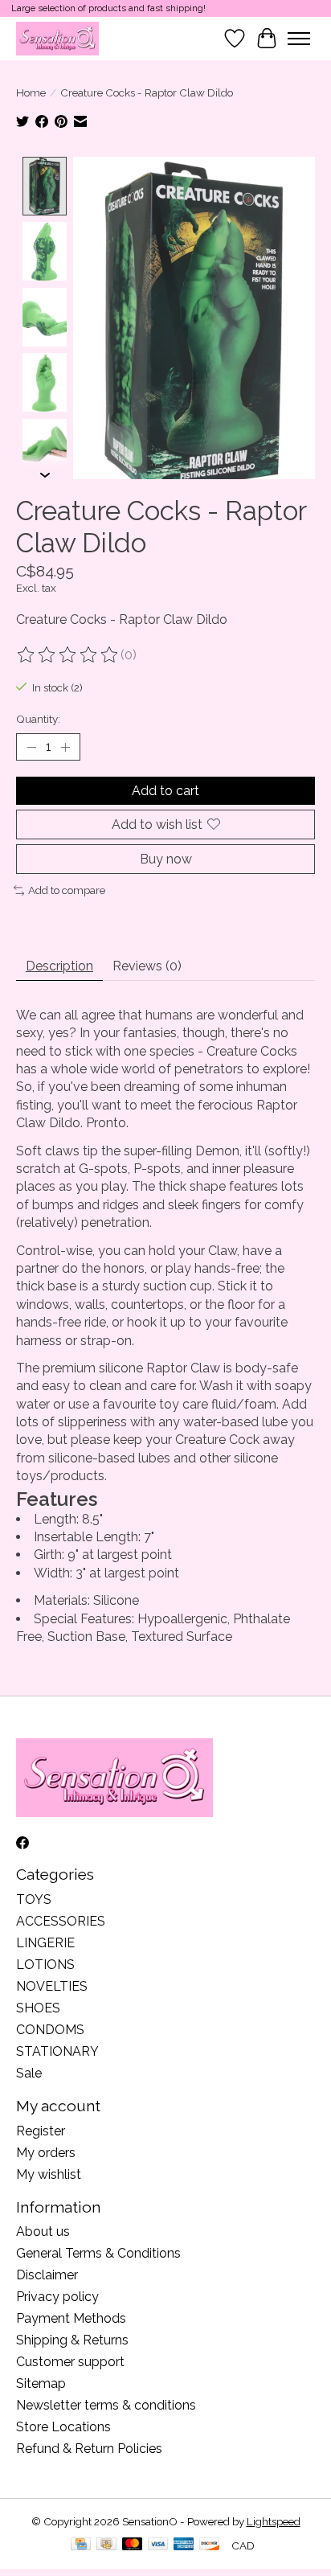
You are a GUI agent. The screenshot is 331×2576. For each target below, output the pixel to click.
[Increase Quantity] (65, 747)
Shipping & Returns (72, 2340)
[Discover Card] (210, 2545)
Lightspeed (274, 2521)
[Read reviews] (68, 655)
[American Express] (184, 2545)
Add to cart (165, 791)
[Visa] (158, 2545)
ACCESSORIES (61, 1921)
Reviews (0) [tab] (147, 966)
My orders (46, 2153)
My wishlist (49, 2174)
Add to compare (67, 890)
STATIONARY (57, 2051)
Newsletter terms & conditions (106, 2405)
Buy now (166, 859)
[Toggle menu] (299, 39)
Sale (29, 2073)
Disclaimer (47, 2275)
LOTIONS (45, 1965)
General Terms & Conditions (98, 2253)
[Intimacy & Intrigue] (57, 38)
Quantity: (38, 719)
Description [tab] (59, 966)
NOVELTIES (52, 1986)
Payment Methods (71, 2318)
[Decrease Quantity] (31, 747)
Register (41, 2131)
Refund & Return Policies (89, 2449)
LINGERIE (45, 1943)
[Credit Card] (81, 2545)
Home (31, 92)
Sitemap (41, 2383)
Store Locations (63, 2427)
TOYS (34, 1899)
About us (43, 2231)
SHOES (38, 2008)
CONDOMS (50, 2030)
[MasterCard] (133, 2545)
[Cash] (106, 2545)
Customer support (70, 2362)
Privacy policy (57, 2297)
